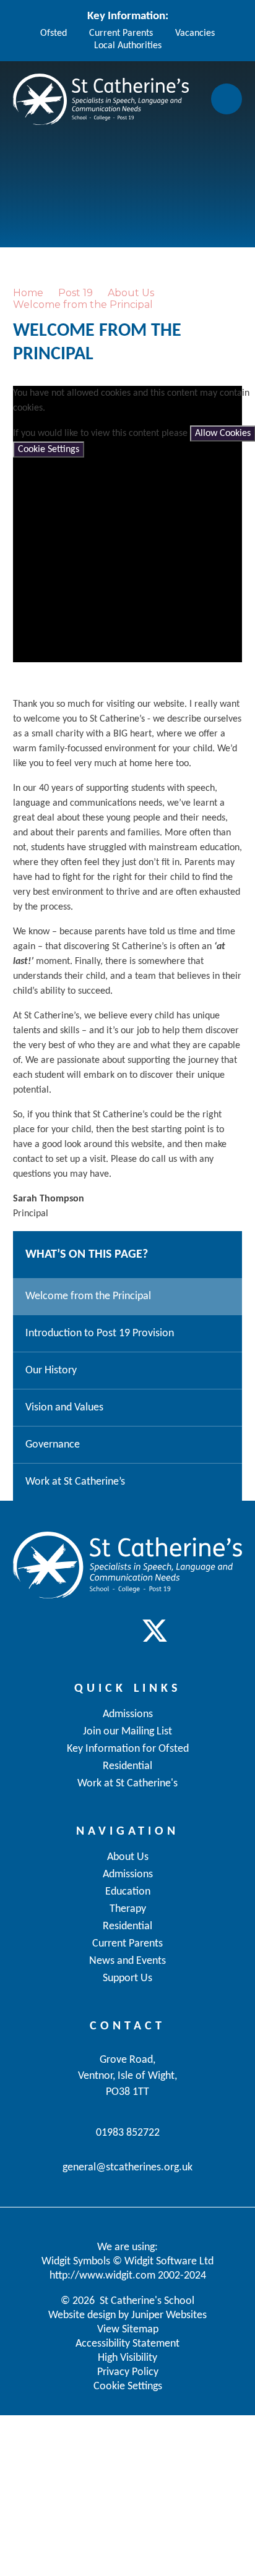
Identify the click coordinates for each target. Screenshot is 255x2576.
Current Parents (121, 33)
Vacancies (195, 33)
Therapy (128, 1909)
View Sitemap (128, 2330)
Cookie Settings (49, 450)
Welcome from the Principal (83, 305)
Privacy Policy (128, 2372)
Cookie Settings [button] (128, 2386)
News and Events (127, 1961)
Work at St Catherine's (127, 1784)
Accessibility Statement (127, 2344)
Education (128, 1892)
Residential (127, 1926)
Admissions (128, 1874)
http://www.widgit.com (102, 2276)
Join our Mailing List (127, 1732)
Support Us (127, 1978)
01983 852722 (128, 2133)
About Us (131, 293)
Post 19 (76, 293)
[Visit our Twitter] (155, 1631)
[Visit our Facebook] (100, 1631)
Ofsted (54, 33)
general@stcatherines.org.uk (127, 2168)
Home (28, 293)
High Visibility (127, 2358)
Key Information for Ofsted (128, 1749)
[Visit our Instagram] (127, 1631)
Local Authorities (128, 46)
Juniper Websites (169, 2315)
